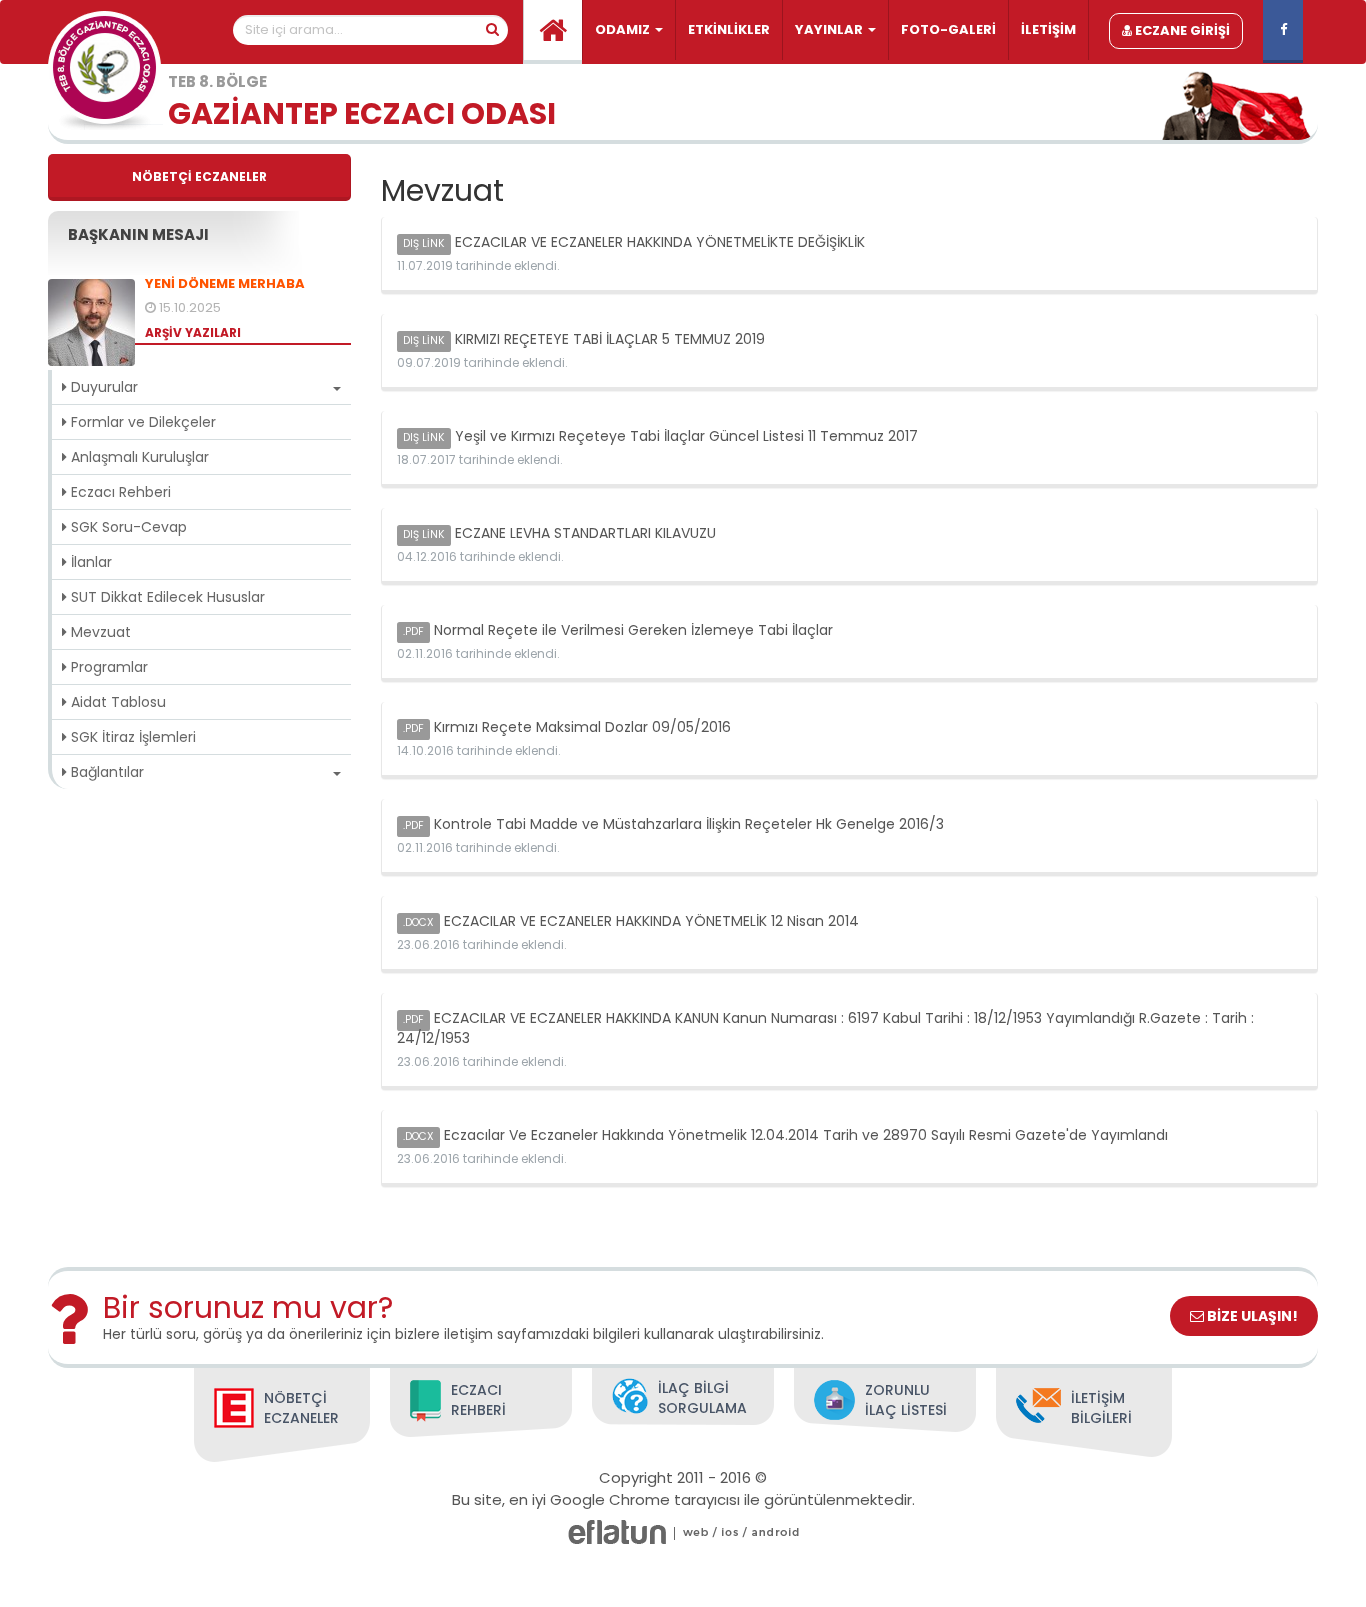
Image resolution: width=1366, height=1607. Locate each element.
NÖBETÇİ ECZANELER (199, 176)
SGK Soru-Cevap (127, 527)
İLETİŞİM (1048, 29)
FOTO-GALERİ (948, 29)
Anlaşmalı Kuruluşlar (138, 457)
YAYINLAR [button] (830, 29)
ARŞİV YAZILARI (193, 332)
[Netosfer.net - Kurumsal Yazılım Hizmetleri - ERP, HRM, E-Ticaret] (696, 1532)
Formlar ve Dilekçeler (141, 422)
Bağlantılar (105, 772)
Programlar (107, 667)
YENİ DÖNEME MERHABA (225, 284)
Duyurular (102, 387)
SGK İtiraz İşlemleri (131, 737)
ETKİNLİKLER (729, 29)
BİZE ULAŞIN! (1251, 1316)
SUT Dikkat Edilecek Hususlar (166, 597)
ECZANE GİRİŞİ (1181, 30)
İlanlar (89, 562)
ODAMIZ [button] (624, 29)
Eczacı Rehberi (119, 492)
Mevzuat (99, 632)
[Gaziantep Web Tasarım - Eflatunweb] (617, 1532)
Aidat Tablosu (116, 702)
